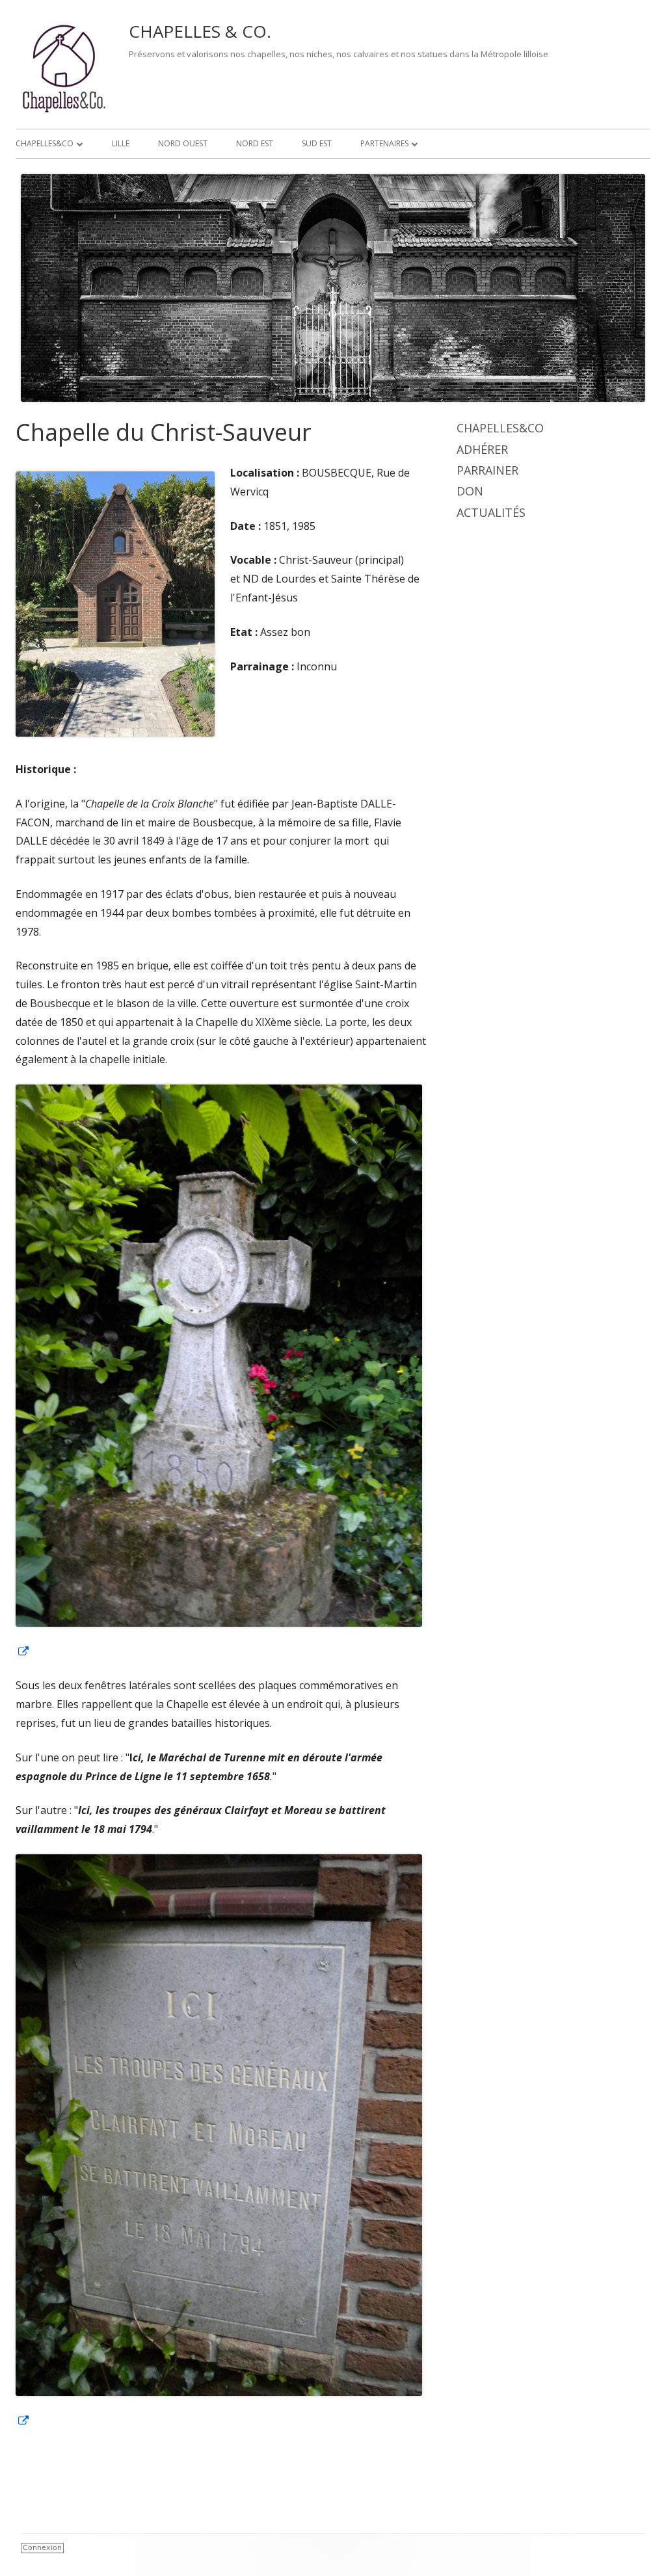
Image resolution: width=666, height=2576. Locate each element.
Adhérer (482, 449)
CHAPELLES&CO (45, 143)
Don (470, 491)
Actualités (491, 512)
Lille (121, 143)
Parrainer (487, 470)
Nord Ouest (183, 143)
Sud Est (317, 143)
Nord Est (255, 143)
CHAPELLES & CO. (200, 31)
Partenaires (384, 143)
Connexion (42, 2548)
